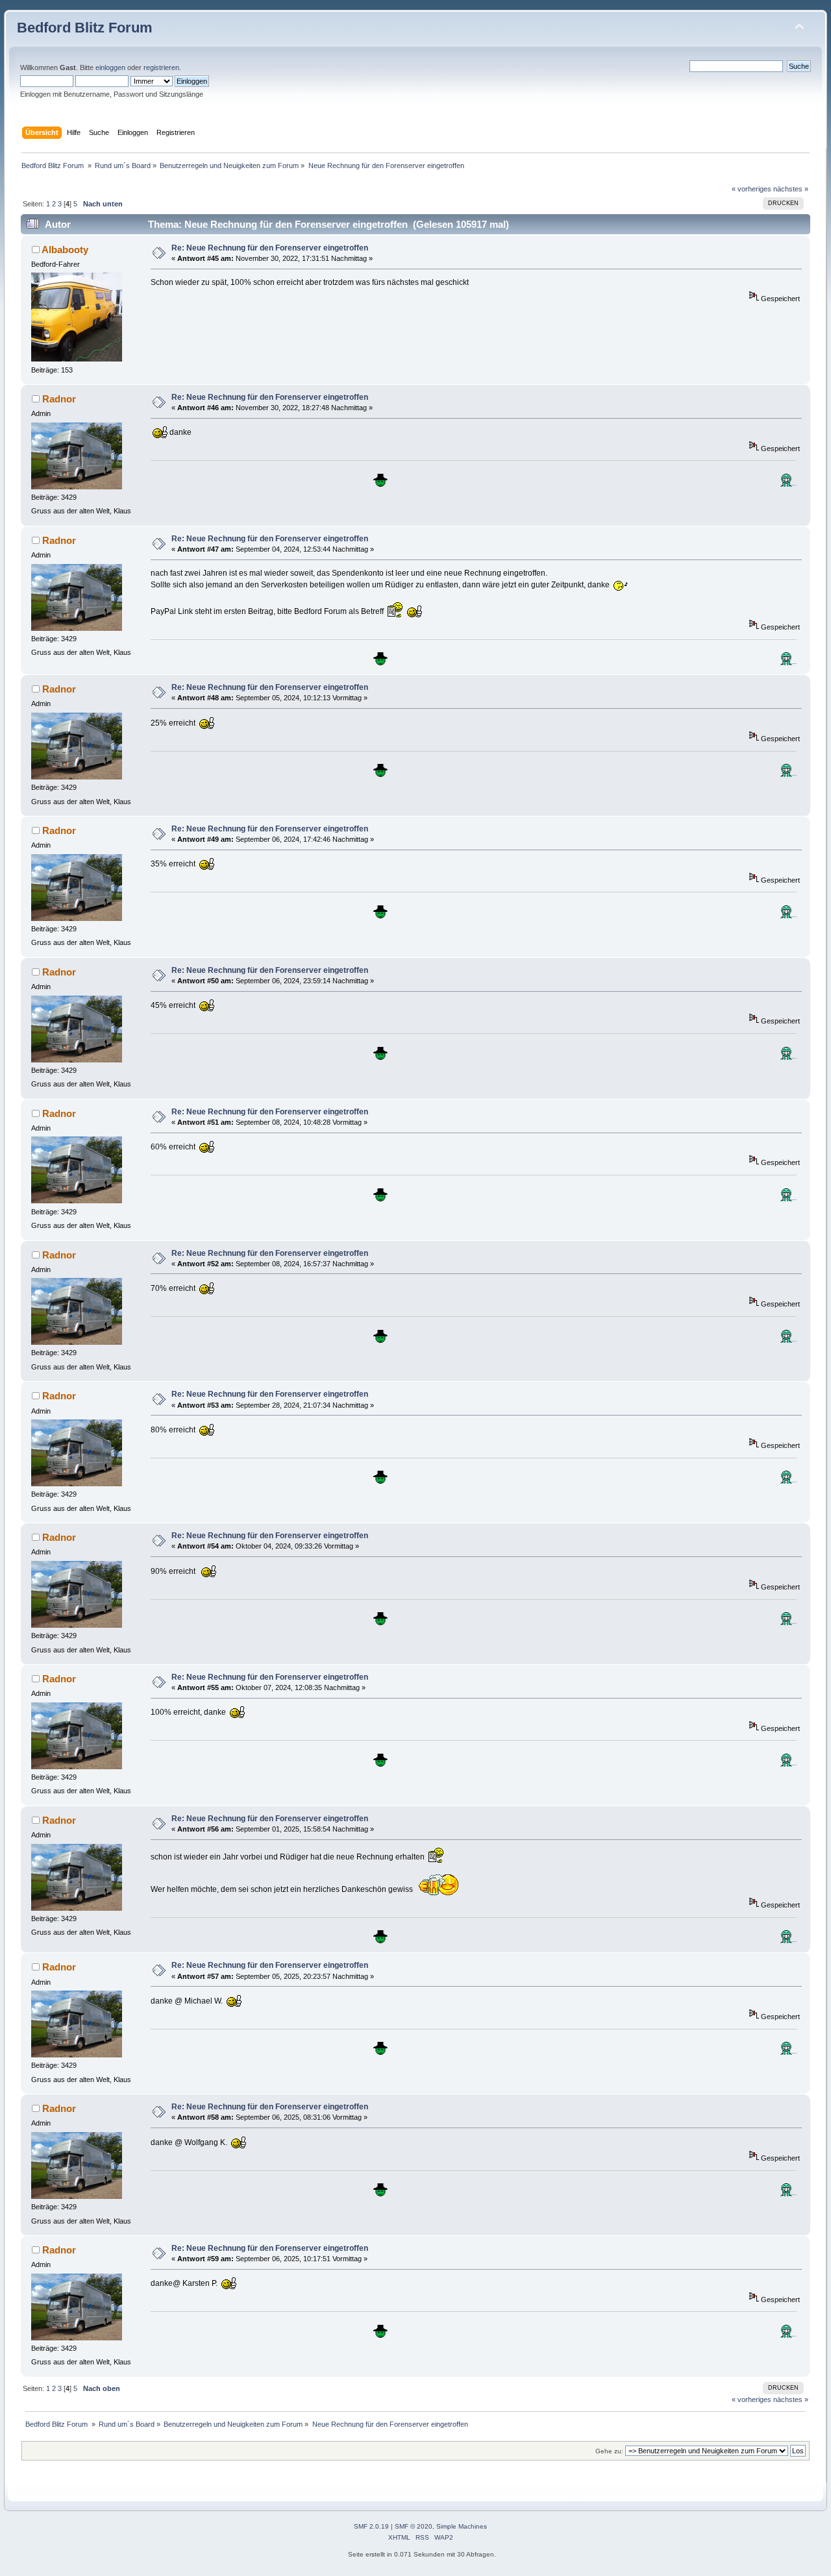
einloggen (110, 67)
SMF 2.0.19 (371, 2526)
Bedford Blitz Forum (85, 28)
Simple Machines (462, 2526)
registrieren (161, 67)
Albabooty (65, 250)
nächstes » (791, 189)
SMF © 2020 (414, 2526)
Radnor (59, 399)
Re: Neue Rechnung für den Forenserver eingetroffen (270, 248)
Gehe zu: (609, 2451)
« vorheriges (751, 189)
